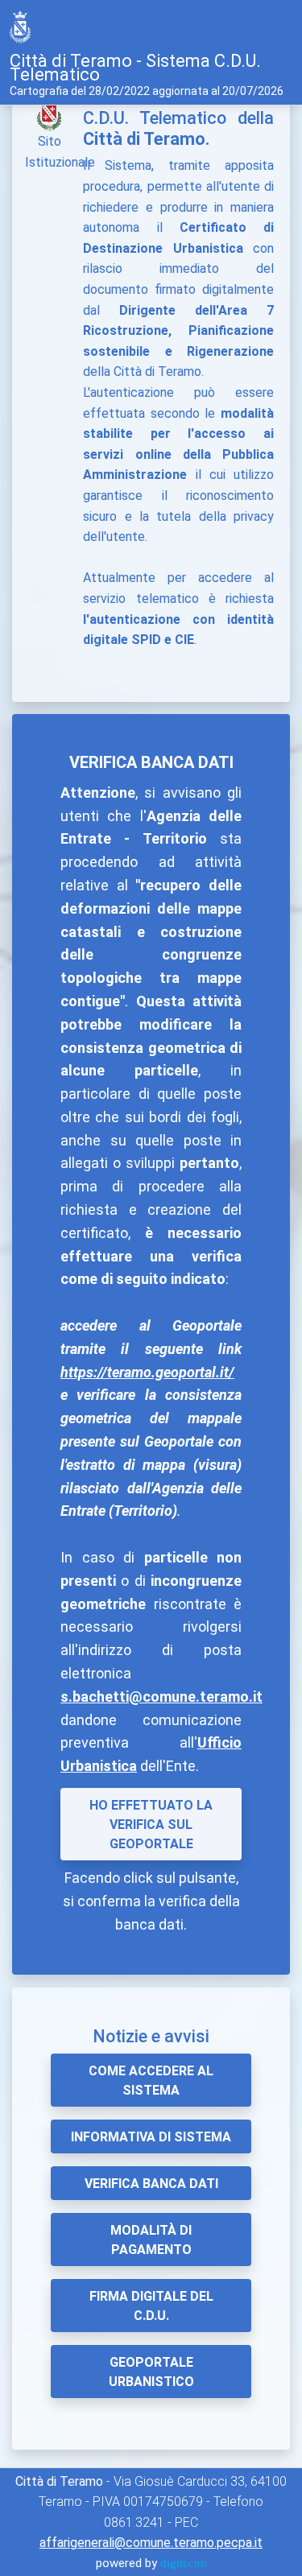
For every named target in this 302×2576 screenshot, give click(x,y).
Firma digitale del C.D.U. (151, 2306)
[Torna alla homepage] (23, 27)
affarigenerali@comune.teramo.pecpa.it (151, 2543)
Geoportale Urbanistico (151, 2372)
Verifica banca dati (151, 2184)
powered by (151, 2563)
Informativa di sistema (151, 2137)
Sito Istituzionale (60, 152)
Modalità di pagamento (151, 2240)
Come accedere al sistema (151, 2081)
